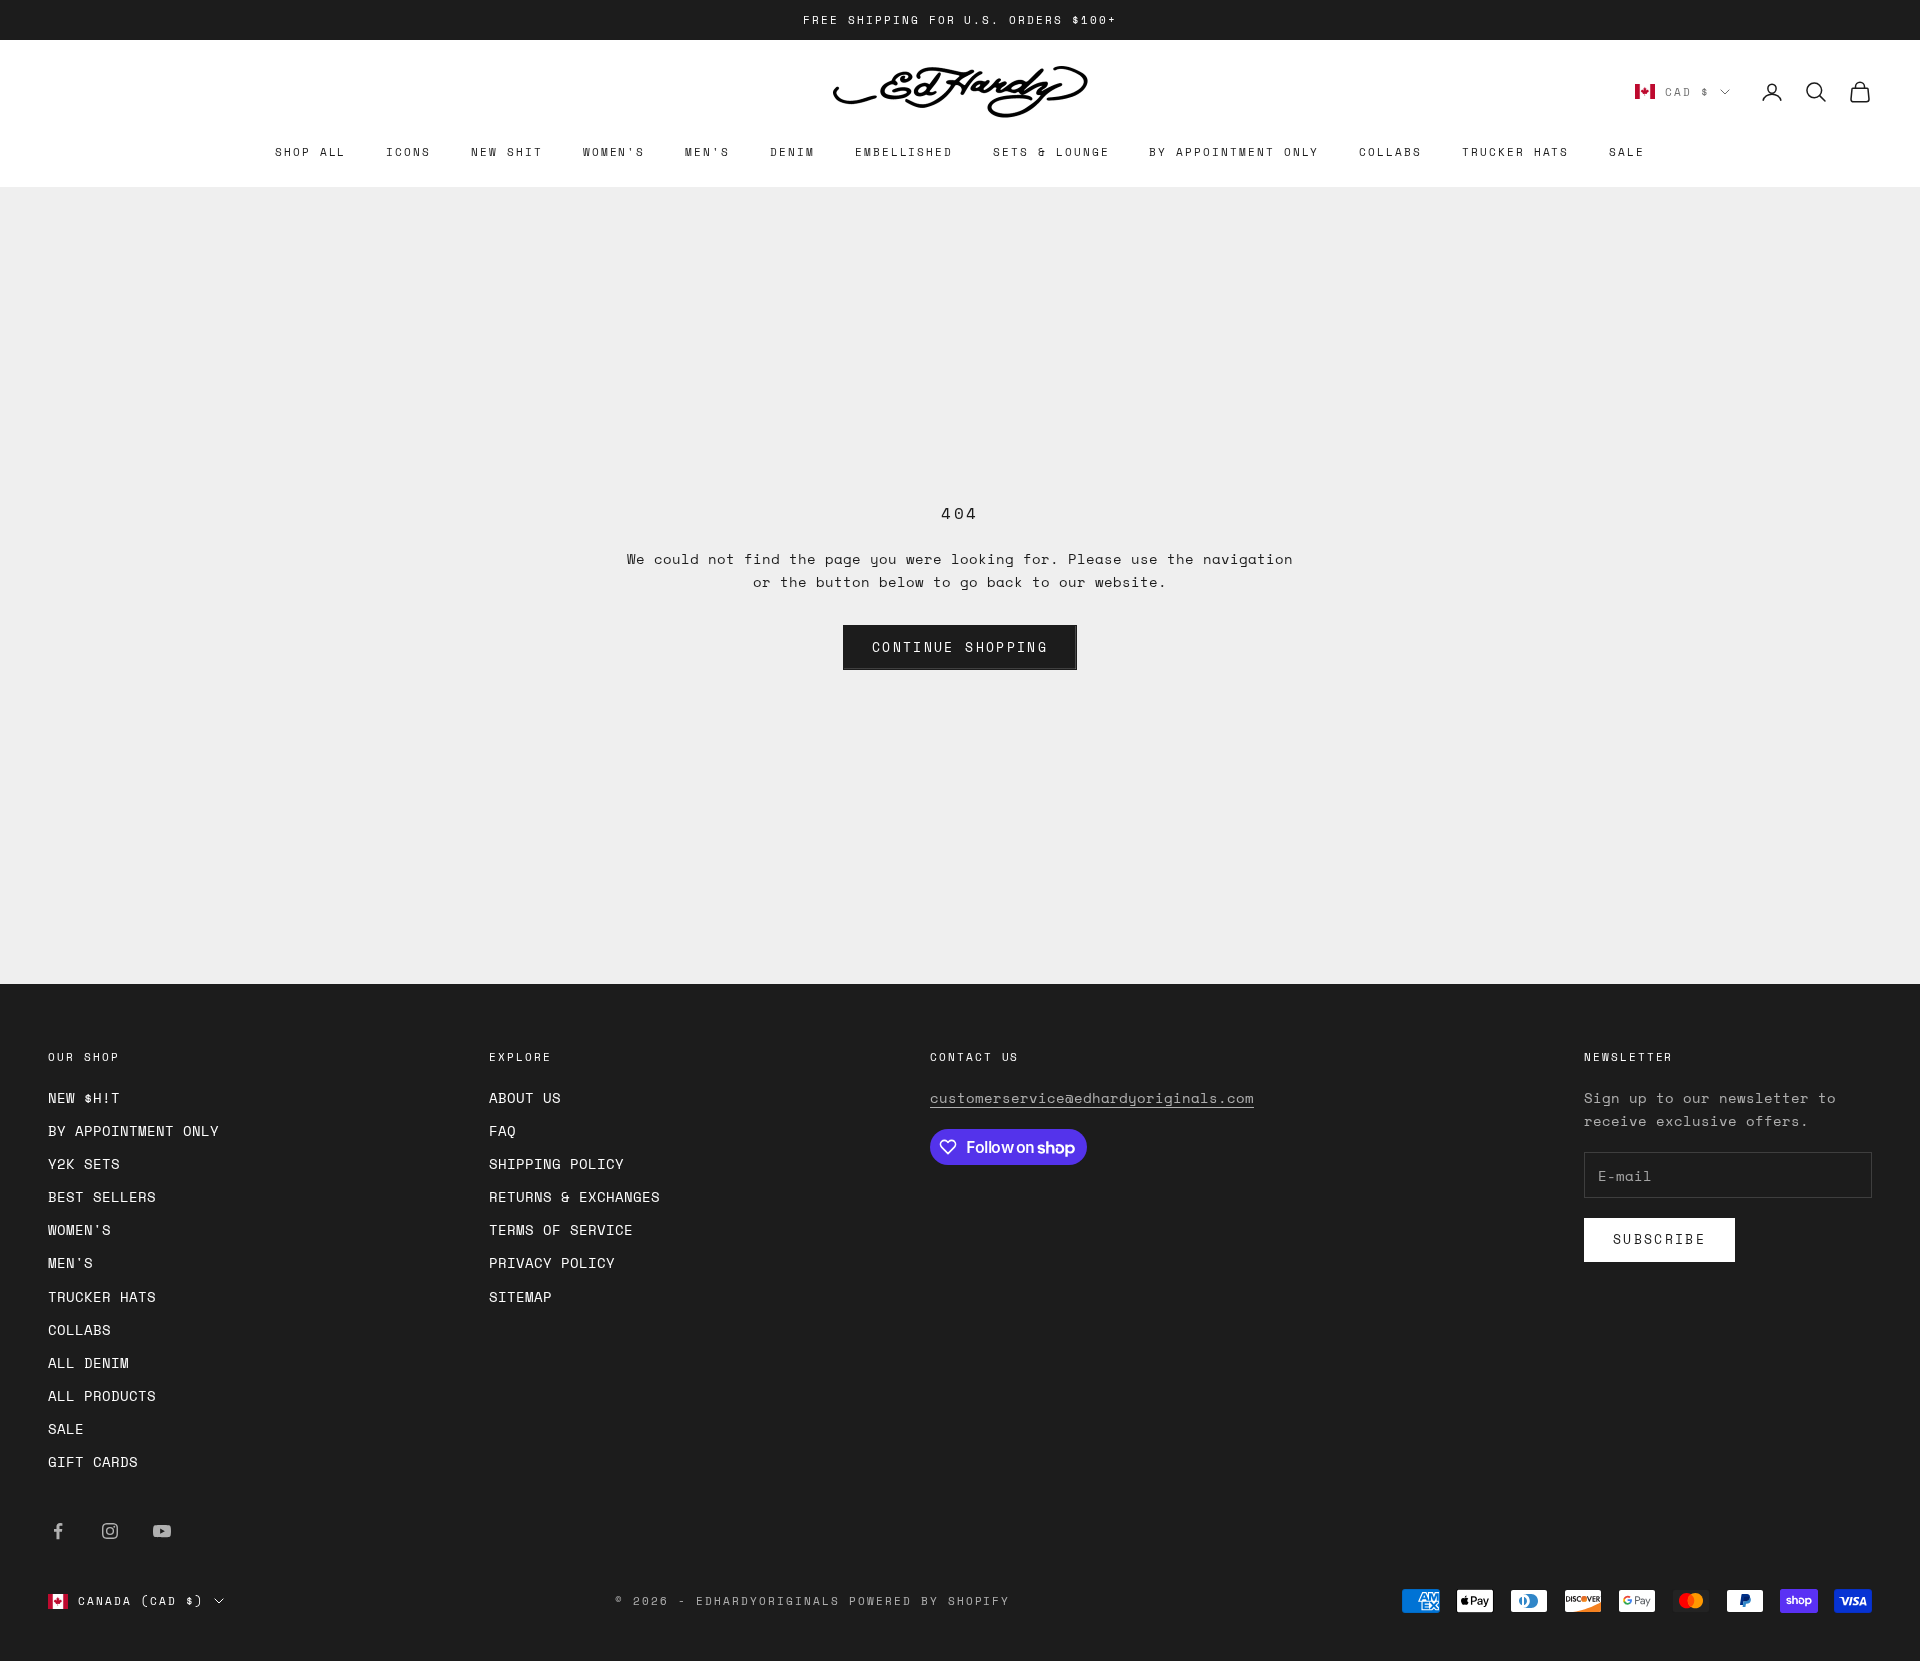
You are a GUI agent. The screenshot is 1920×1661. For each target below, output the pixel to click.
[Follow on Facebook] (58, 1531)
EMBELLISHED (904, 152)
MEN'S (707, 152)
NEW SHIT (507, 152)
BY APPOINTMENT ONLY (1234, 152)
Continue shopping (960, 647)
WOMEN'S (614, 152)
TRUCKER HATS (1515, 152)
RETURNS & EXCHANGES (574, 1196)
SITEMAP (520, 1296)
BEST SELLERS (102, 1196)
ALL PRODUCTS (102, 1395)
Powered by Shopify (930, 1601)
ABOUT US (525, 1097)
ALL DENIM (88, 1362)
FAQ (502, 1130)
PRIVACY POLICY (552, 1262)
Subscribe (1659, 1239)
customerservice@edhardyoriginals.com (1092, 1097)
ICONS (408, 152)
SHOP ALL (311, 152)
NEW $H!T (84, 1097)
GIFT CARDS (93, 1461)
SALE (1627, 152)
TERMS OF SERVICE (561, 1229)
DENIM (792, 152)
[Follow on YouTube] (162, 1531)
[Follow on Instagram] (110, 1531)
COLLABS (1390, 152)
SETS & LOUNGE (1051, 152)
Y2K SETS (84, 1163)
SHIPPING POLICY (556, 1163)
